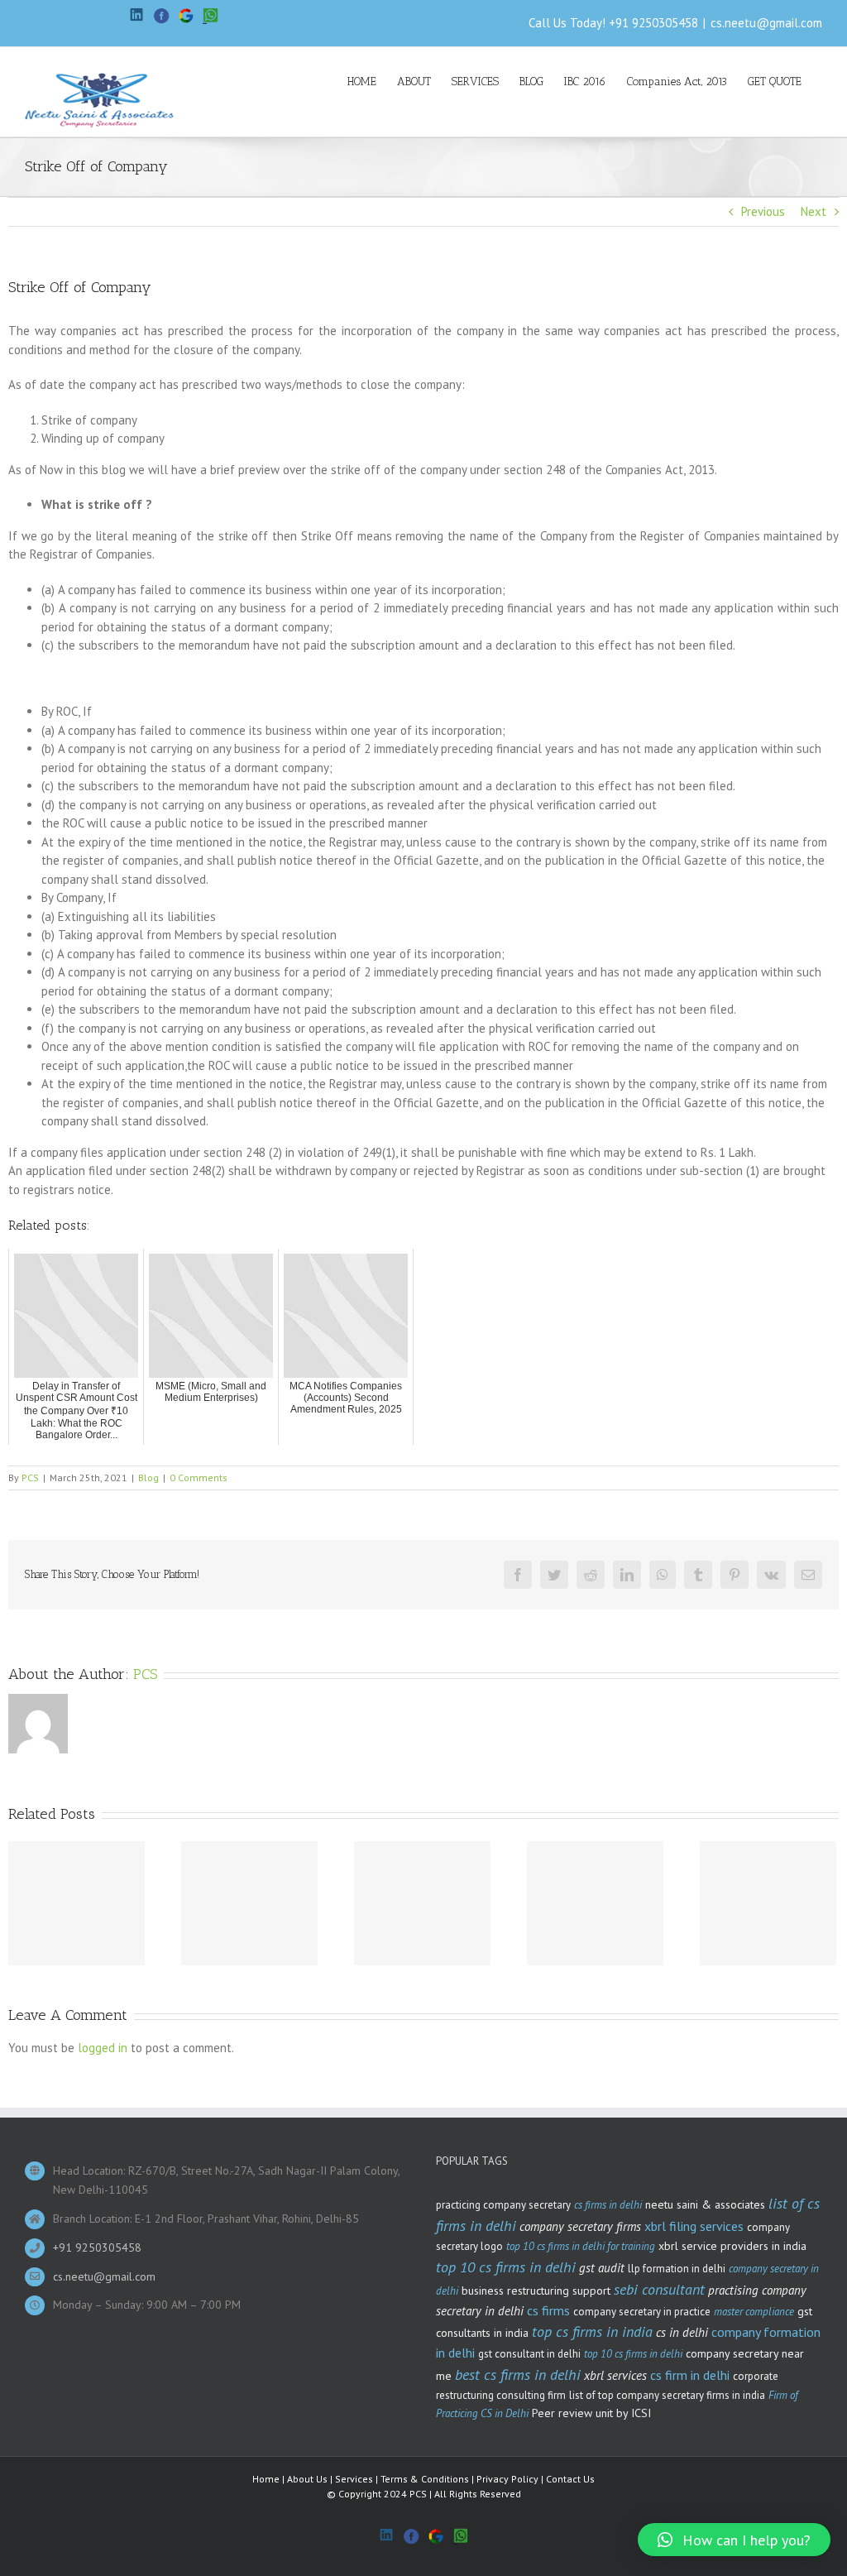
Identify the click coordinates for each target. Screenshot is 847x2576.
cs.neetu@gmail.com (766, 23)
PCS (30, 1477)
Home (266, 2479)
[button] (734, 2540)
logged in (103, 2048)
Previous (763, 211)
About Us (307, 2479)
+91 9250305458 (653, 23)
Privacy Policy (507, 2479)
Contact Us (570, 2479)
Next (814, 211)
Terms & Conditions (425, 2479)
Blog (148, 1477)
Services (354, 2479)
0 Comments (199, 1477)
